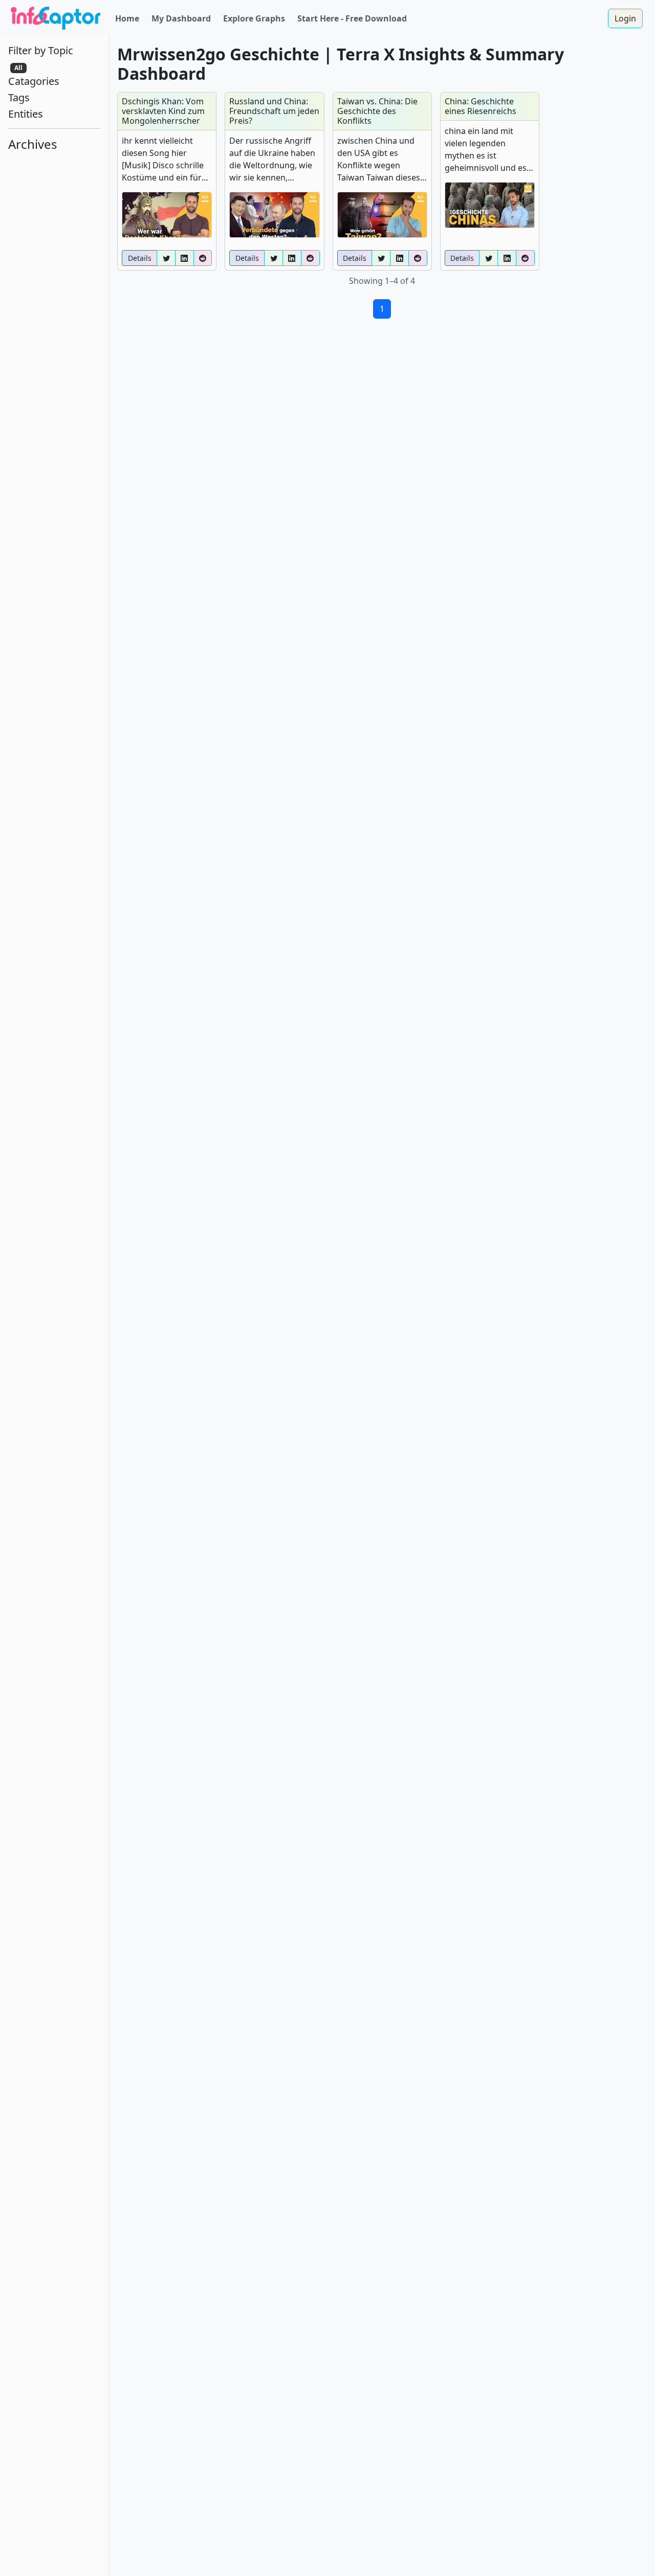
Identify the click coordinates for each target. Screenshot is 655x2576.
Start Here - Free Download (352, 18)
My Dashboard (181, 18)
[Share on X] (166, 258)
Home (127, 18)
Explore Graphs (254, 18)
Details (140, 258)
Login (625, 18)
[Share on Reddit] (203, 258)
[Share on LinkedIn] (184, 258)
